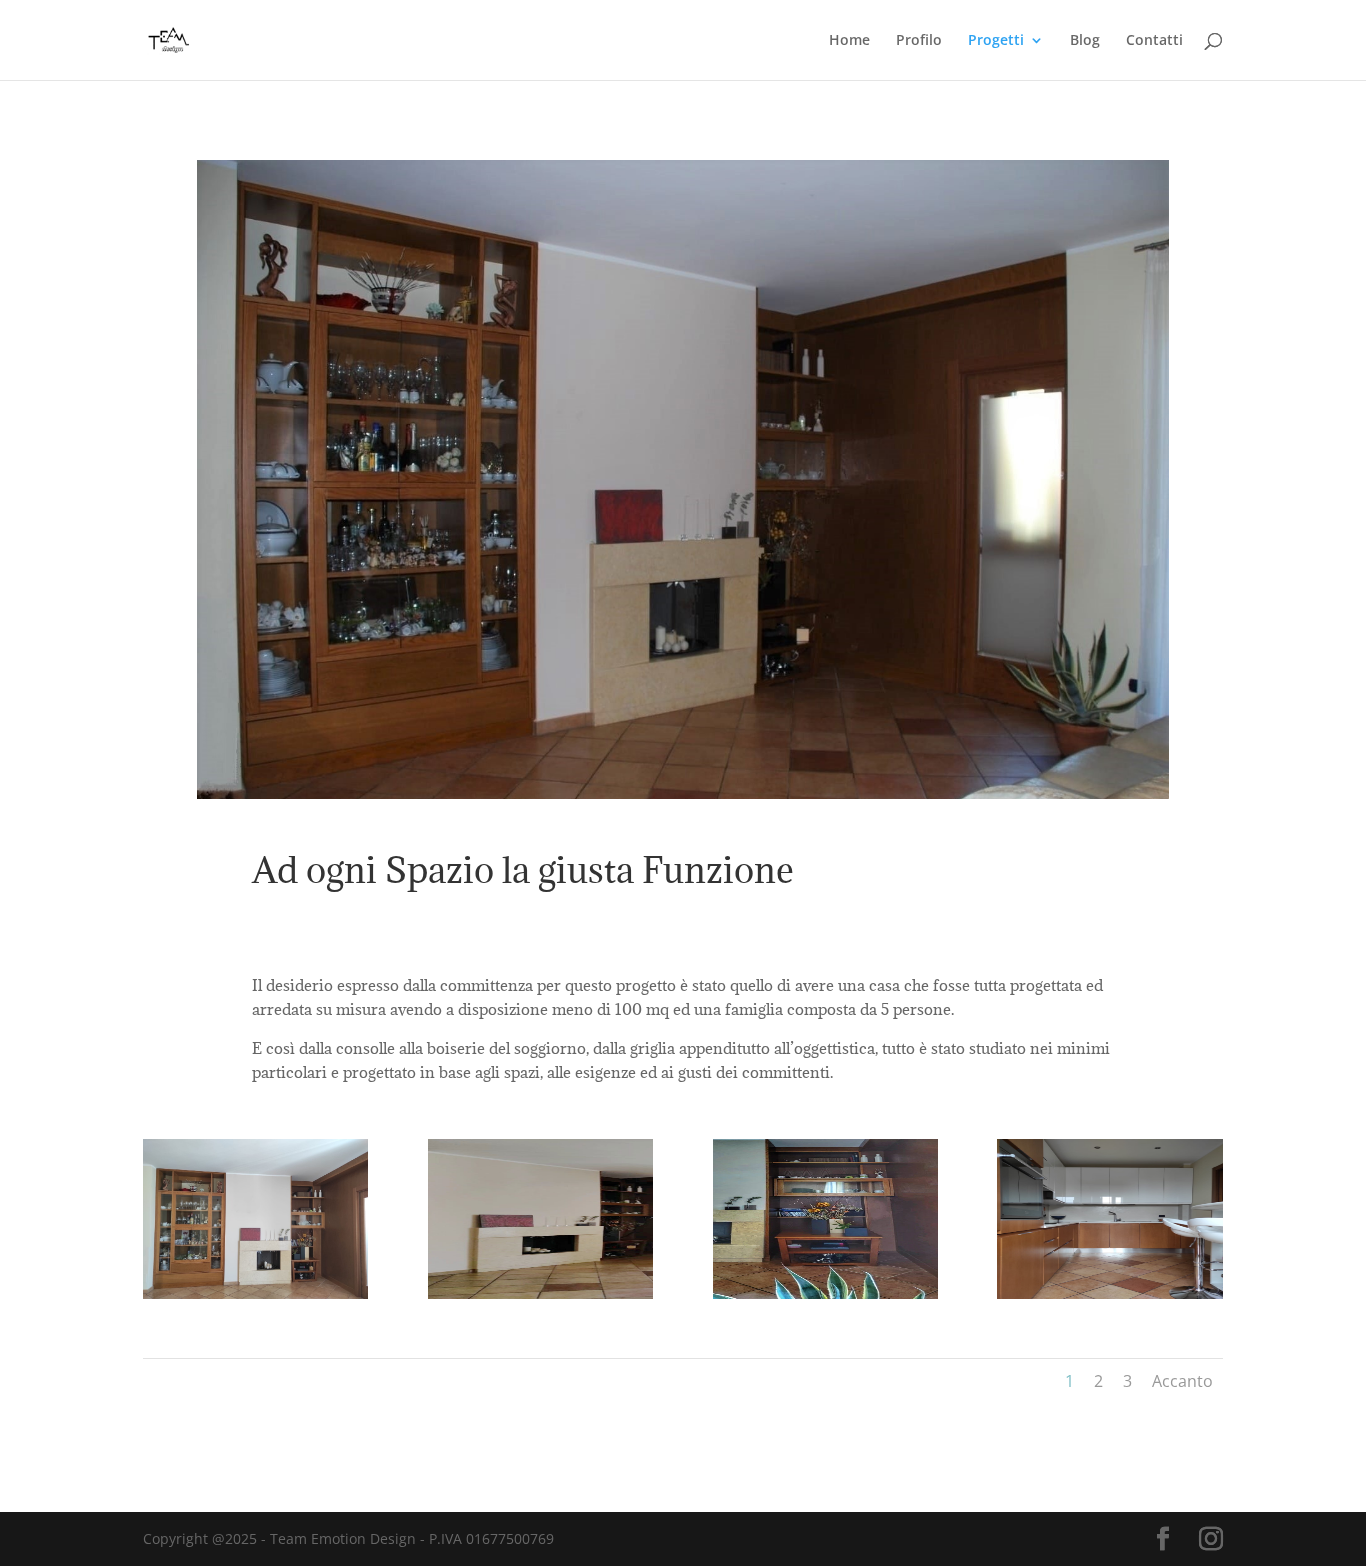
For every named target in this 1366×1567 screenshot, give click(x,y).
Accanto (1182, 1381)
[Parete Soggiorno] (255, 1293)
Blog (1085, 41)
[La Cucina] (1109, 1293)
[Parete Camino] (540, 1293)
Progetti (996, 41)
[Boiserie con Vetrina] (825, 1293)
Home (849, 41)
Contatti (1154, 41)
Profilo (919, 41)
